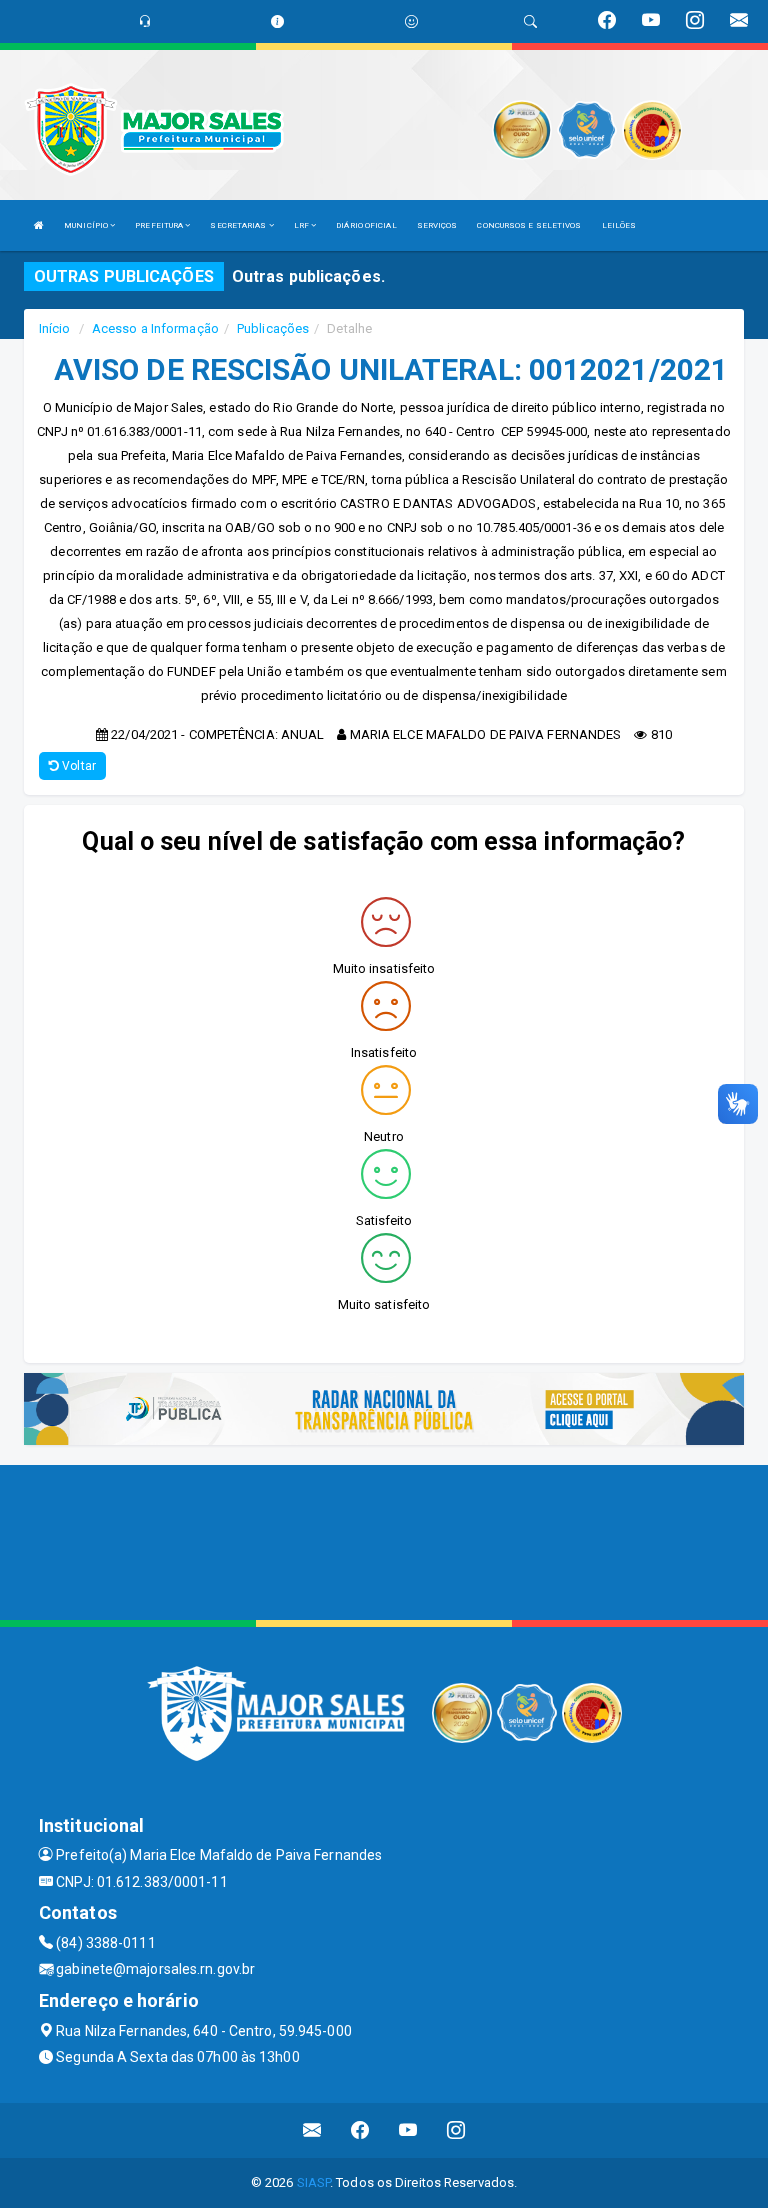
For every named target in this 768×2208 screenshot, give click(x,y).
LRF (302, 225)
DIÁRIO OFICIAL (366, 225)
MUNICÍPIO (87, 225)
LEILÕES (619, 225)
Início (55, 328)
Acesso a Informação (155, 328)
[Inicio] (39, 225)
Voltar (77, 766)
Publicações (273, 328)
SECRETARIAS (239, 225)
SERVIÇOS (437, 225)
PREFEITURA (160, 225)
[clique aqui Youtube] (408, 2130)
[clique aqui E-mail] (312, 2130)
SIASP (314, 2182)
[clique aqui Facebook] (360, 2130)
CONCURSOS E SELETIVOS (529, 225)
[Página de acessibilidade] (411, 21)
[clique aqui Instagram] (456, 2130)
